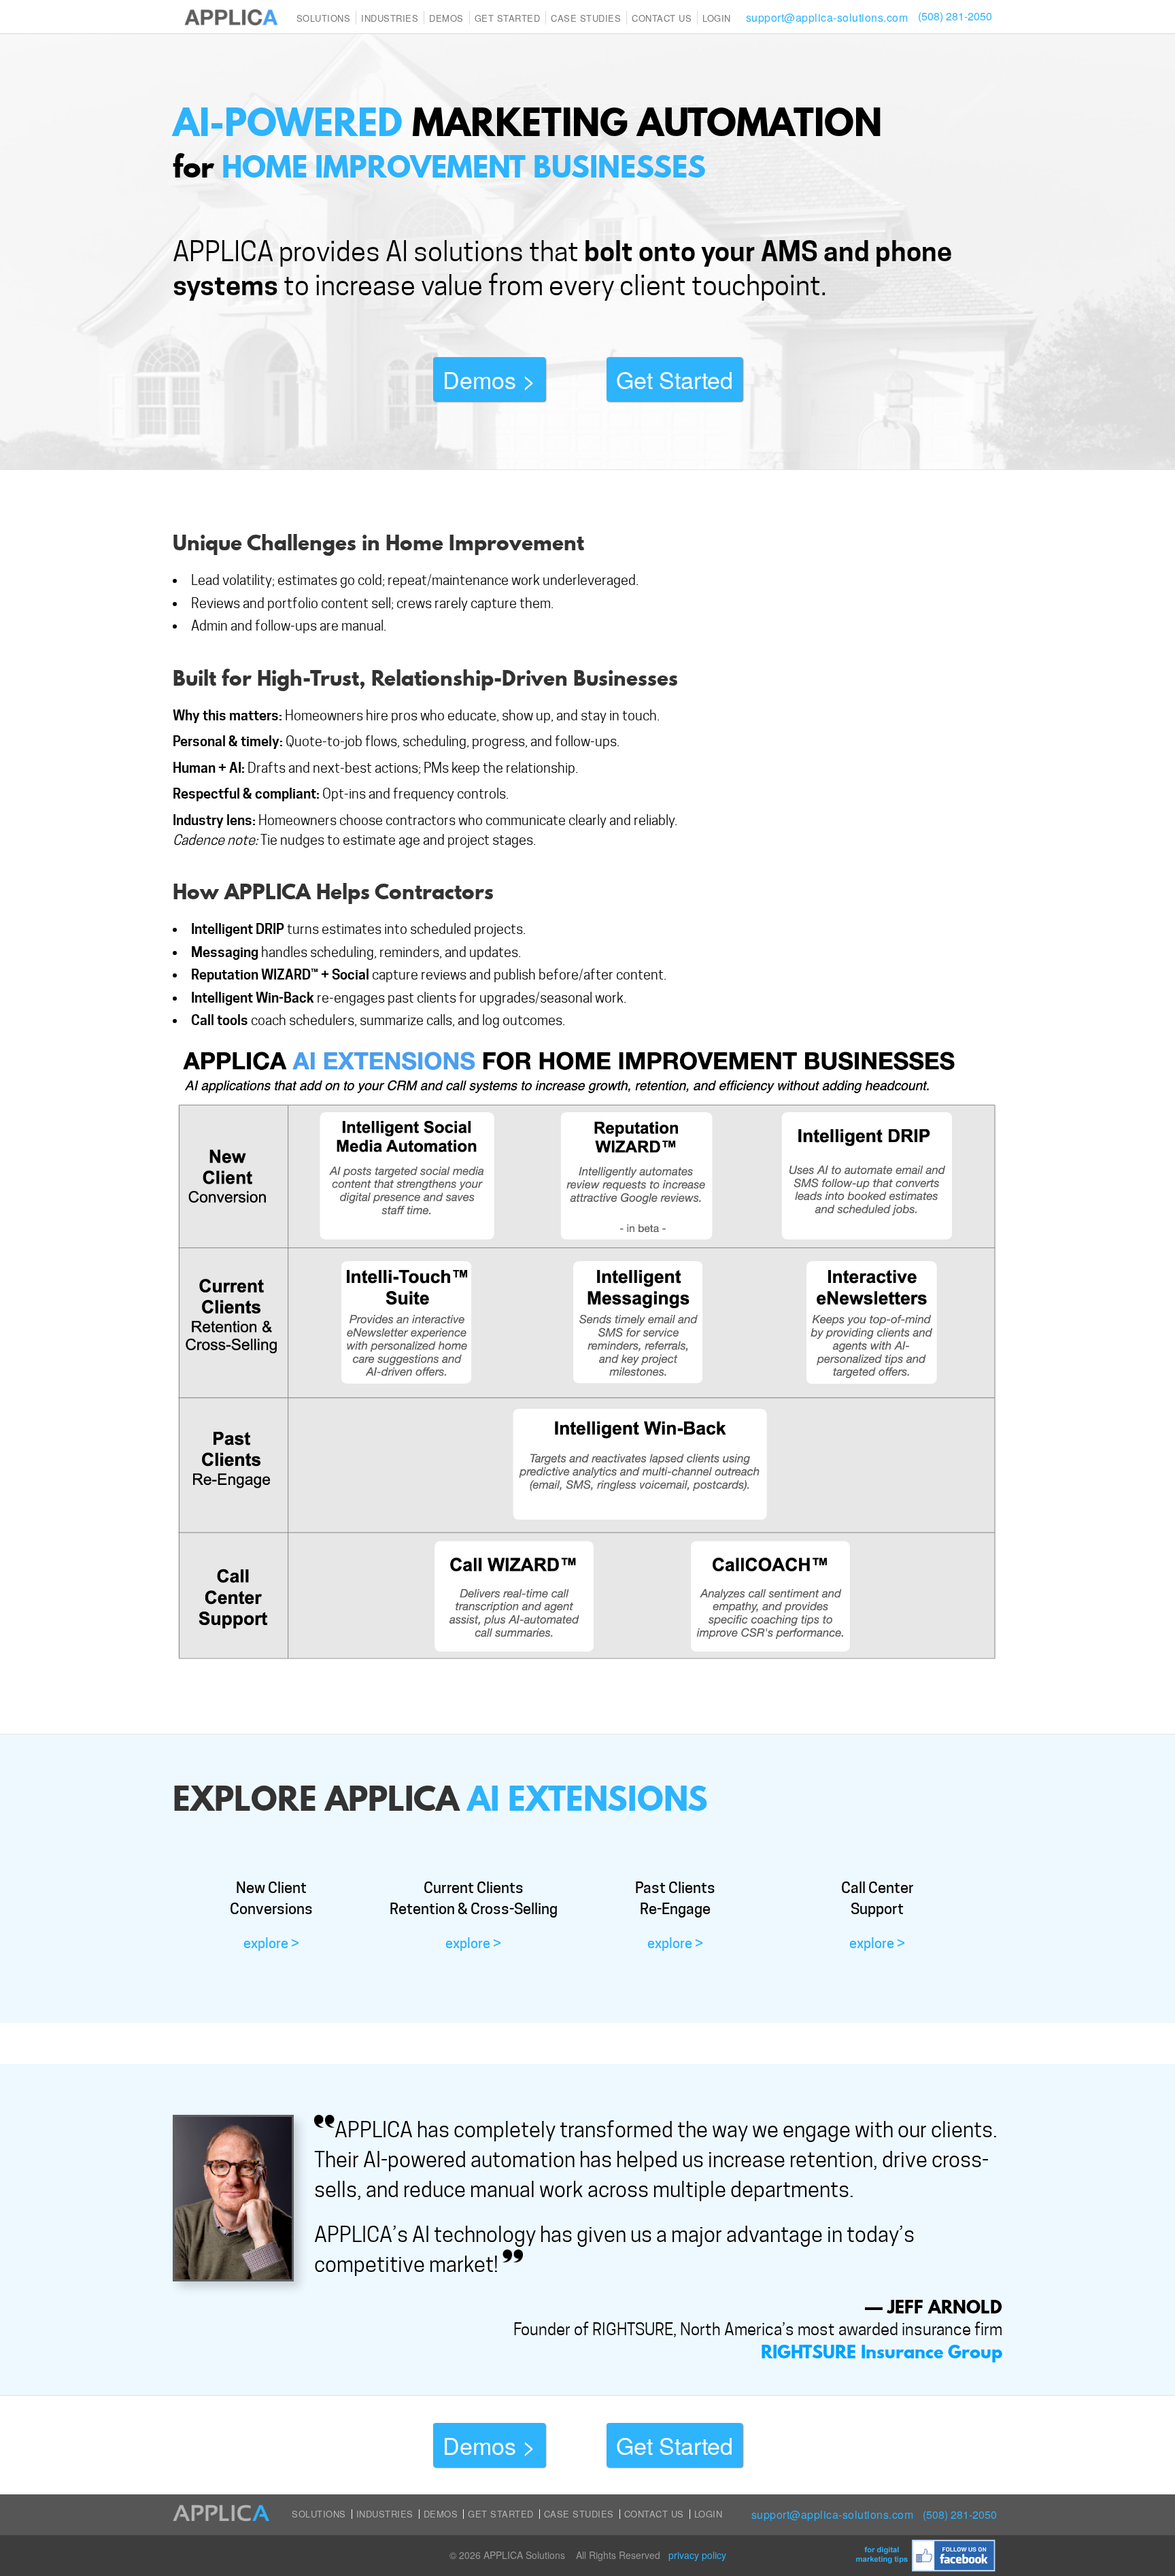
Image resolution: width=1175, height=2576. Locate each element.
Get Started (508, 18)
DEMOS (441, 2514)
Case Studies (579, 2514)
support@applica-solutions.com (827, 17)
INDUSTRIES (390, 18)
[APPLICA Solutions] (231, 16)
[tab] (271, 1915)
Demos (446, 18)
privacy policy (697, 2555)
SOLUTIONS (324, 18)
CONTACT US (662, 18)
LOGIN (717, 18)
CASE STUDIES (586, 18)
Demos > (489, 379)
